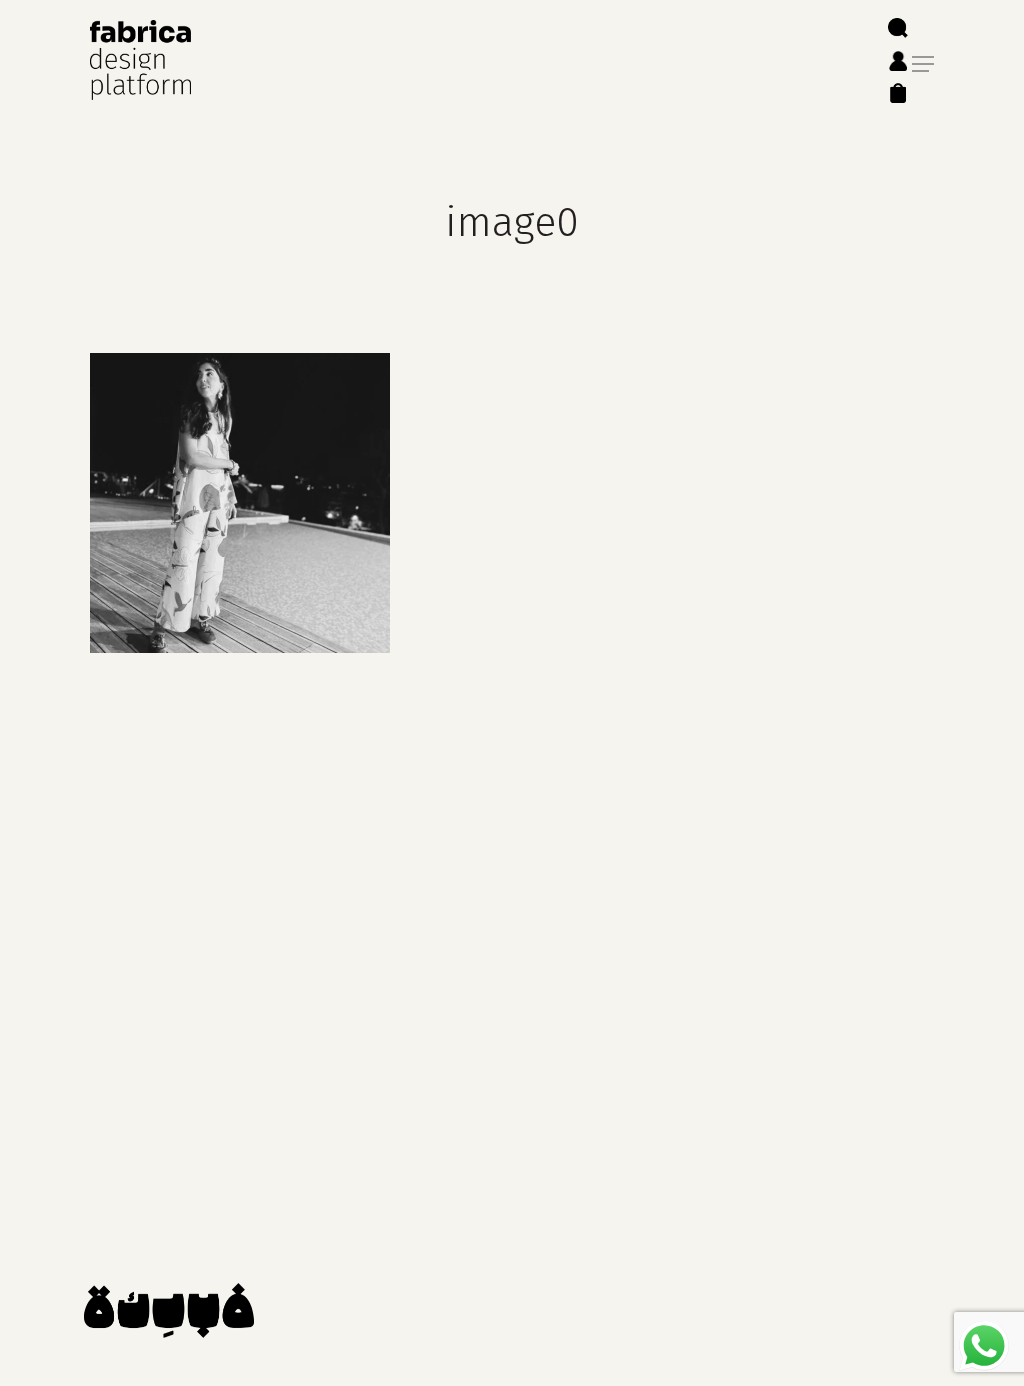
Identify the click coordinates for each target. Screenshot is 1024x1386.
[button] (923, 64)
